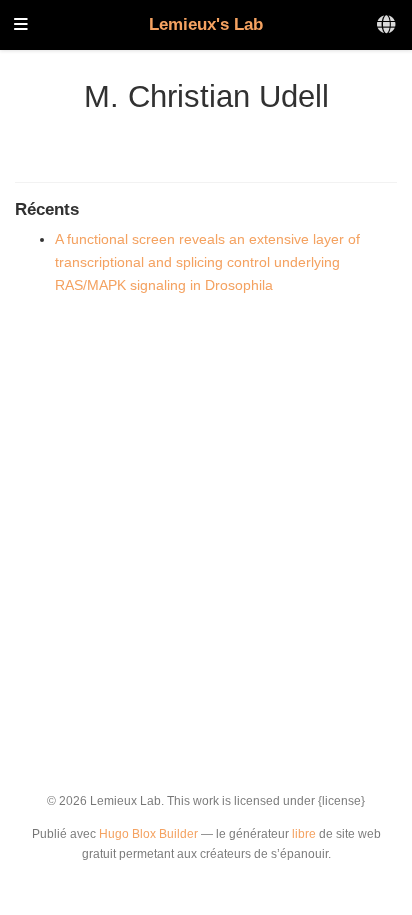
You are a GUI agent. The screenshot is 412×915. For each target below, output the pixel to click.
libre (304, 834)
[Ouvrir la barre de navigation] (21, 25)
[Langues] (387, 25)
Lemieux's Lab (206, 24)
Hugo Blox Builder (148, 834)
